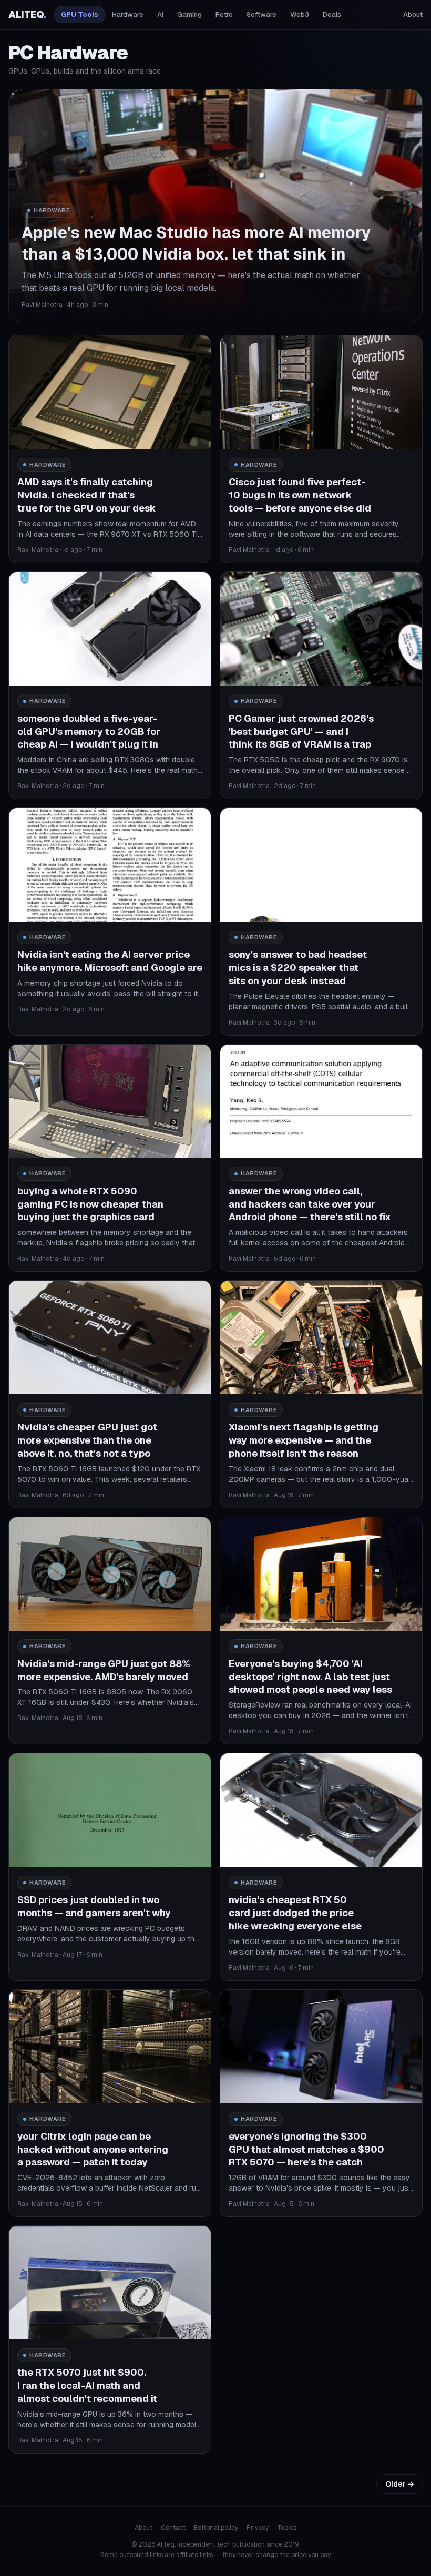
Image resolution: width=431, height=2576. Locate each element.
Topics (287, 2528)
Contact (173, 2528)
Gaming (189, 14)
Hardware (128, 14)
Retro (224, 14)
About (413, 14)
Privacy (258, 2528)
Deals (332, 14)
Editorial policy (216, 2528)
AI (160, 14)
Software (261, 14)
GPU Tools (80, 14)
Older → (400, 2484)
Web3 (300, 14)
